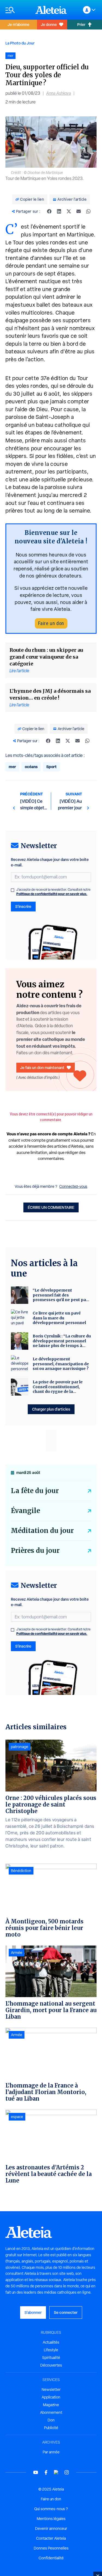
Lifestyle (51, 2350)
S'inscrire (23, 906)
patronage (20, 1747)
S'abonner (33, 2312)
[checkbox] (13, 890)
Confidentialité (51, 2558)
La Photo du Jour (20, 43)
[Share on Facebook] (49, 211)
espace (17, 2117)
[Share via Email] (79, 211)
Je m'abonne (18, 24)
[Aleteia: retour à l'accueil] (51, 10)
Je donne (49, 24)
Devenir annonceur (51, 2528)
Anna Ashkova (59, 93)
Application (51, 2397)
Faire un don (51, 623)
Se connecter (66, 2312)
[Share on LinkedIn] (59, 211)
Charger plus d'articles (51, 1409)
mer (12, 767)
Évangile (25, 1511)
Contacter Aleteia (51, 2538)
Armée (17, 1953)
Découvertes (51, 2365)
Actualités (51, 2342)
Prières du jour (35, 1551)
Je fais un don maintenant (42, 1068)
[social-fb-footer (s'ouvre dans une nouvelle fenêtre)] (46, 2472)
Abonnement (51, 2412)
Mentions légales (51, 2519)
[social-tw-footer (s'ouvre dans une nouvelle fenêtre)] (56, 2472)
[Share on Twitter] (69, 211)
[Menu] (18, 10)
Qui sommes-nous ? (51, 2509)
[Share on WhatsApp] (88, 211)
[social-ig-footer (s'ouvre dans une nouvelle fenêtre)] (67, 2472)
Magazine (51, 2405)
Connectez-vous (73, 1186)
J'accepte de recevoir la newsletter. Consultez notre (53, 892)
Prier (81, 24)
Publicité (51, 2428)
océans (31, 767)
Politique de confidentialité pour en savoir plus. (52, 894)
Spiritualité (51, 2358)
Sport (51, 767)
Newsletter (51, 2390)
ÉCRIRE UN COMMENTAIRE (51, 1207)
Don (51, 2420)
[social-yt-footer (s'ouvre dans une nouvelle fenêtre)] (36, 2472)
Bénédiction (21, 1871)
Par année (51, 2452)
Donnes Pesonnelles (51, 2548)
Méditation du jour (42, 1531)
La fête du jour (35, 1491)
